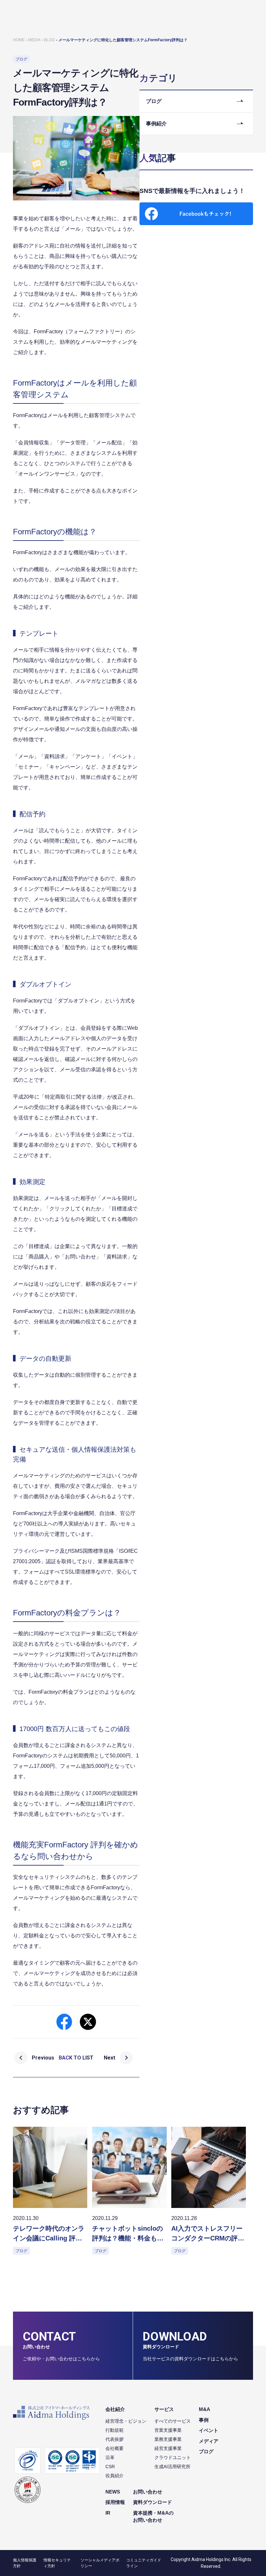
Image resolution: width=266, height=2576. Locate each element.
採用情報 (115, 2502)
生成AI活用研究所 (172, 2467)
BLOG (49, 40)
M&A (205, 2409)
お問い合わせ (148, 2492)
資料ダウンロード (152, 2502)
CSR (110, 2467)
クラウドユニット (173, 2457)
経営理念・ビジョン (126, 2421)
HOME (19, 40)
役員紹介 (115, 2476)
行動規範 (115, 2430)
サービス (164, 2409)
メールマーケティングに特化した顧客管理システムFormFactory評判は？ (123, 40)
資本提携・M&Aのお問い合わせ (153, 2517)
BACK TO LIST (76, 2058)
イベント (209, 2430)
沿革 (110, 2457)
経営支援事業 (168, 2448)
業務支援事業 (168, 2439)
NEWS (113, 2492)
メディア (209, 2441)
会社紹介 (115, 2409)
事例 (204, 2420)
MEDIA (34, 40)
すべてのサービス (173, 2421)
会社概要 (115, 2448)
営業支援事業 (168, 2430)
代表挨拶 (115, 2439)
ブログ (206, 2451)
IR (108, 2513)
